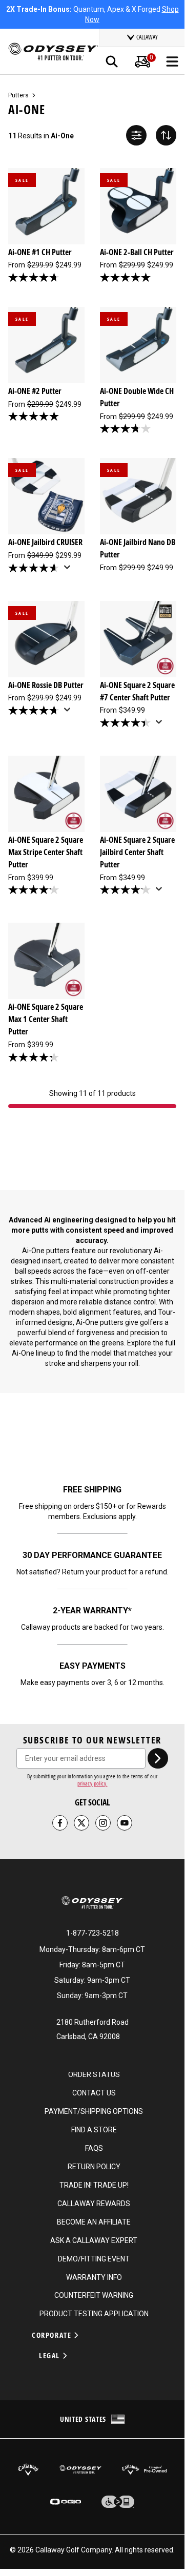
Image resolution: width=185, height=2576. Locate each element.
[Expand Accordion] (76, 2335)
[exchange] (166, 135)
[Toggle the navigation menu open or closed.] (172, 61)
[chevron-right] (158, 1758)
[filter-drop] (136, 135)
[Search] (112, 61)
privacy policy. (92, 1783)
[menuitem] (142, 61)
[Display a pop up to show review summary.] (69, 570)
